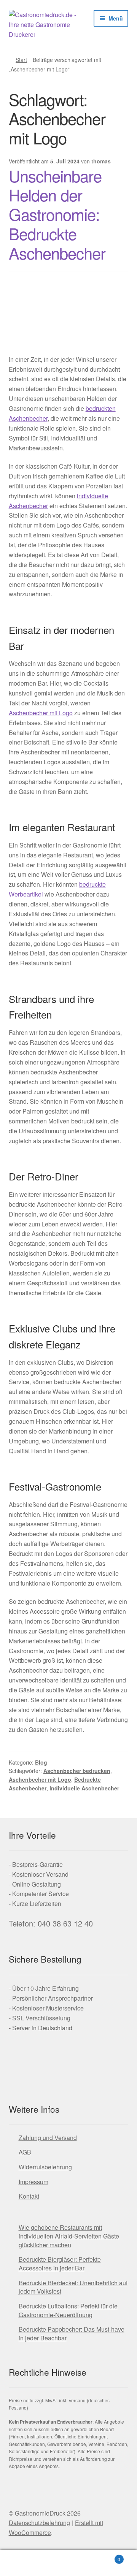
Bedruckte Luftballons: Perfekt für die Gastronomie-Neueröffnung (68, 2310)
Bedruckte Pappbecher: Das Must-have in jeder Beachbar (72, 2334)
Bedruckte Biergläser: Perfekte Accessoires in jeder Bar (60, 2264)
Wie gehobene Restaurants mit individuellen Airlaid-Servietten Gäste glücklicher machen (69, 2236)
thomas (101, 161)
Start (21, 60)
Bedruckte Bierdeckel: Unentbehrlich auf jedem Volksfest (73, 2287)
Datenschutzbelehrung (39, 2523)
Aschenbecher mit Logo (41, 713)
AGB (25, 2152)
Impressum (33, 2182)
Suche (68, 2563)
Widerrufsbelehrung (45, 2167)
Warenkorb (106, 2556)
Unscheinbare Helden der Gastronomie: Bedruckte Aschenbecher (57, 214)
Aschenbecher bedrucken (77, 1771)
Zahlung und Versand (48, 2138)
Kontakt (29, 2196)
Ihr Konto (23, 2563)
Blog (41, 1762)
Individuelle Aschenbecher (84, 1788)
